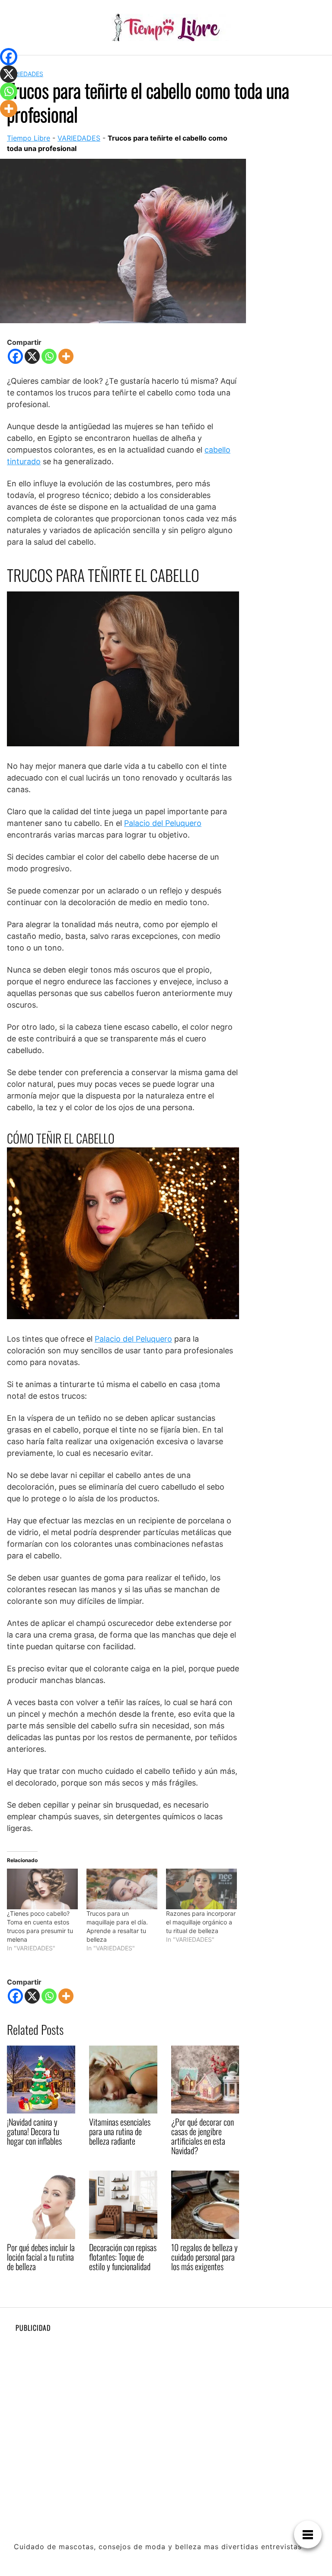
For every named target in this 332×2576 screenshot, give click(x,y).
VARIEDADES (25, 74)
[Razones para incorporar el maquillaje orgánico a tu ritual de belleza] (201, 1889)
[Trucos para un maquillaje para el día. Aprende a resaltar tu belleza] (122, 1889)
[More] (66, 356)
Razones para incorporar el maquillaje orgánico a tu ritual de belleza (201, 1922)
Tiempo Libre (29, 138)
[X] (32, 356)
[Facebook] (15, 356)
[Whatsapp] (49, 356)
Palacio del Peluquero (163, 823)
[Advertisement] (166, 2399)
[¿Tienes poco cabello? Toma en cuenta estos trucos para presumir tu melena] (42, 1889)
